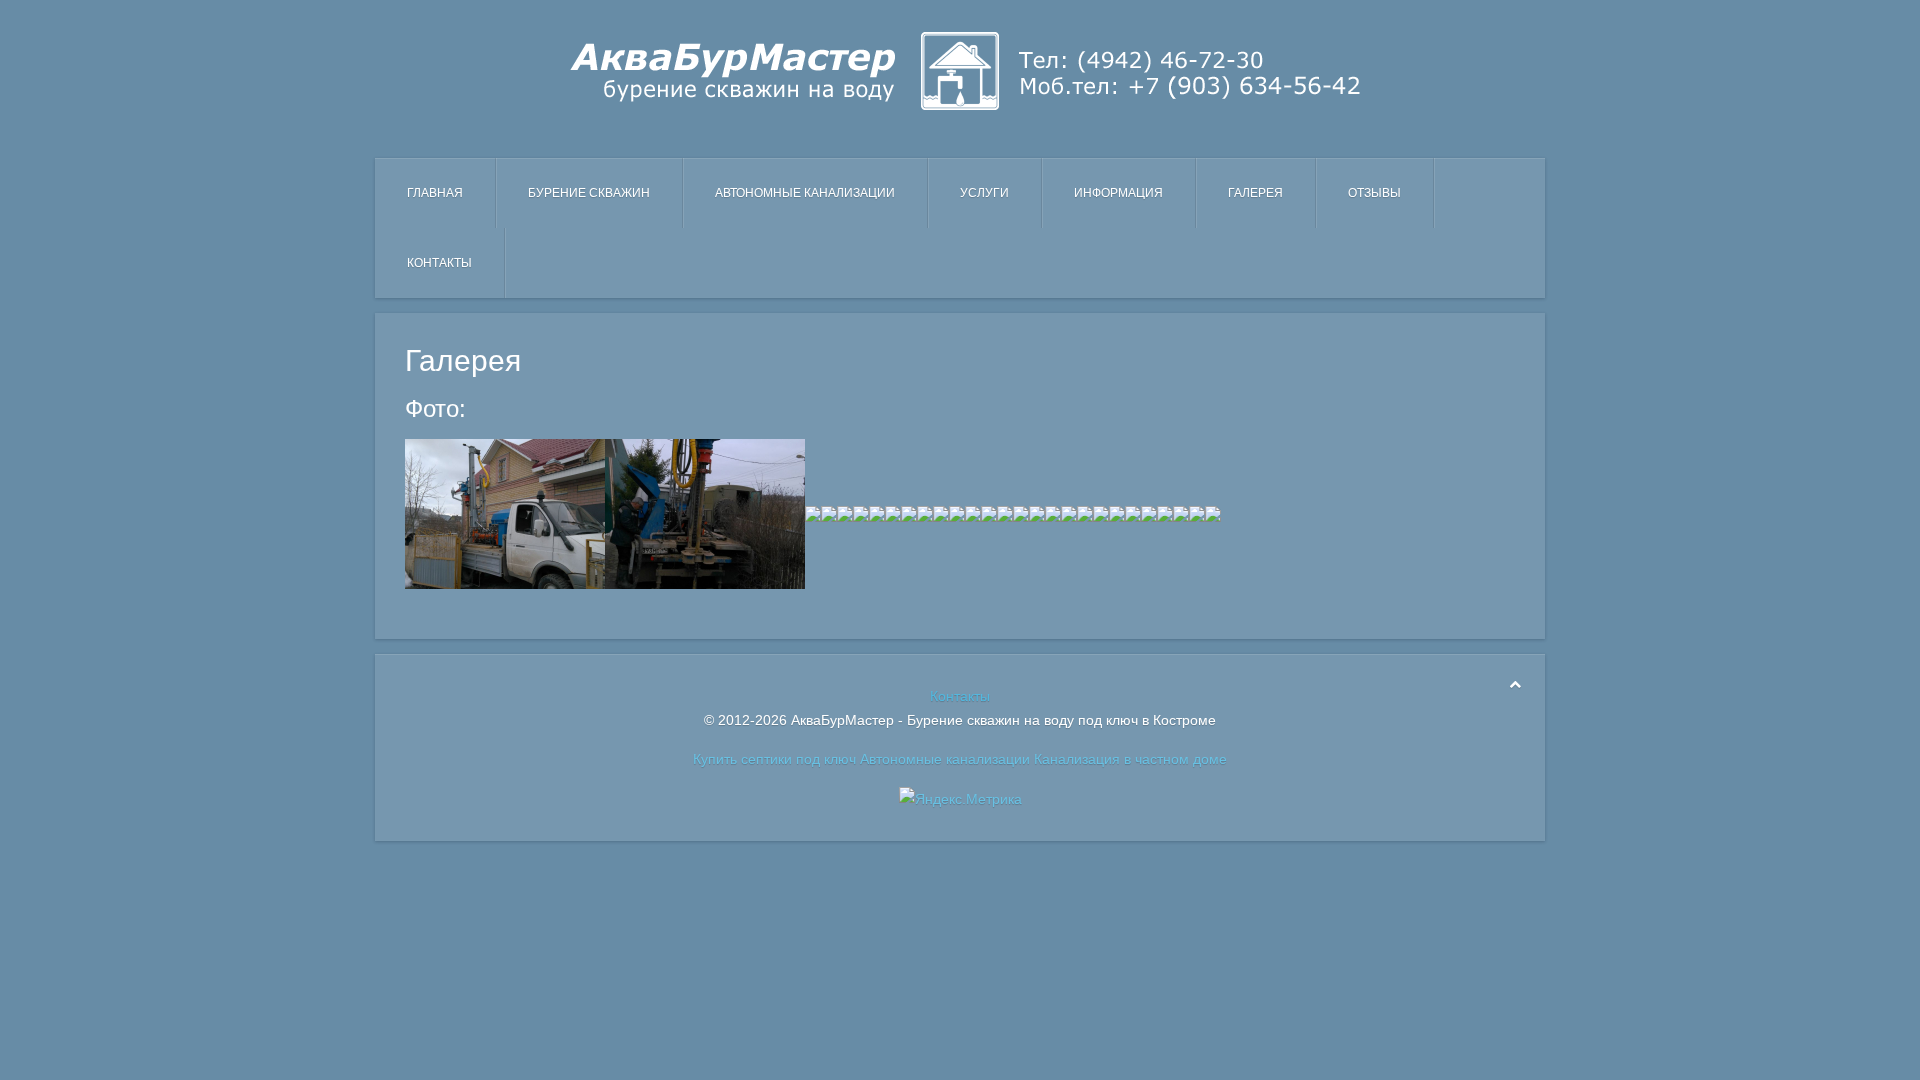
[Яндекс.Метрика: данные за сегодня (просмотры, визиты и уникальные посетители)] (960, 799)
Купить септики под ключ (774, 759)
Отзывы (1374, 193)
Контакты (439, 263)
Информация (1118, 193)
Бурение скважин (589, 193)
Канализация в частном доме (1130, 759)
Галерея (1255, 193)
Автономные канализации (805, 193)
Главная (435, 193)
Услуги (984, 193)
